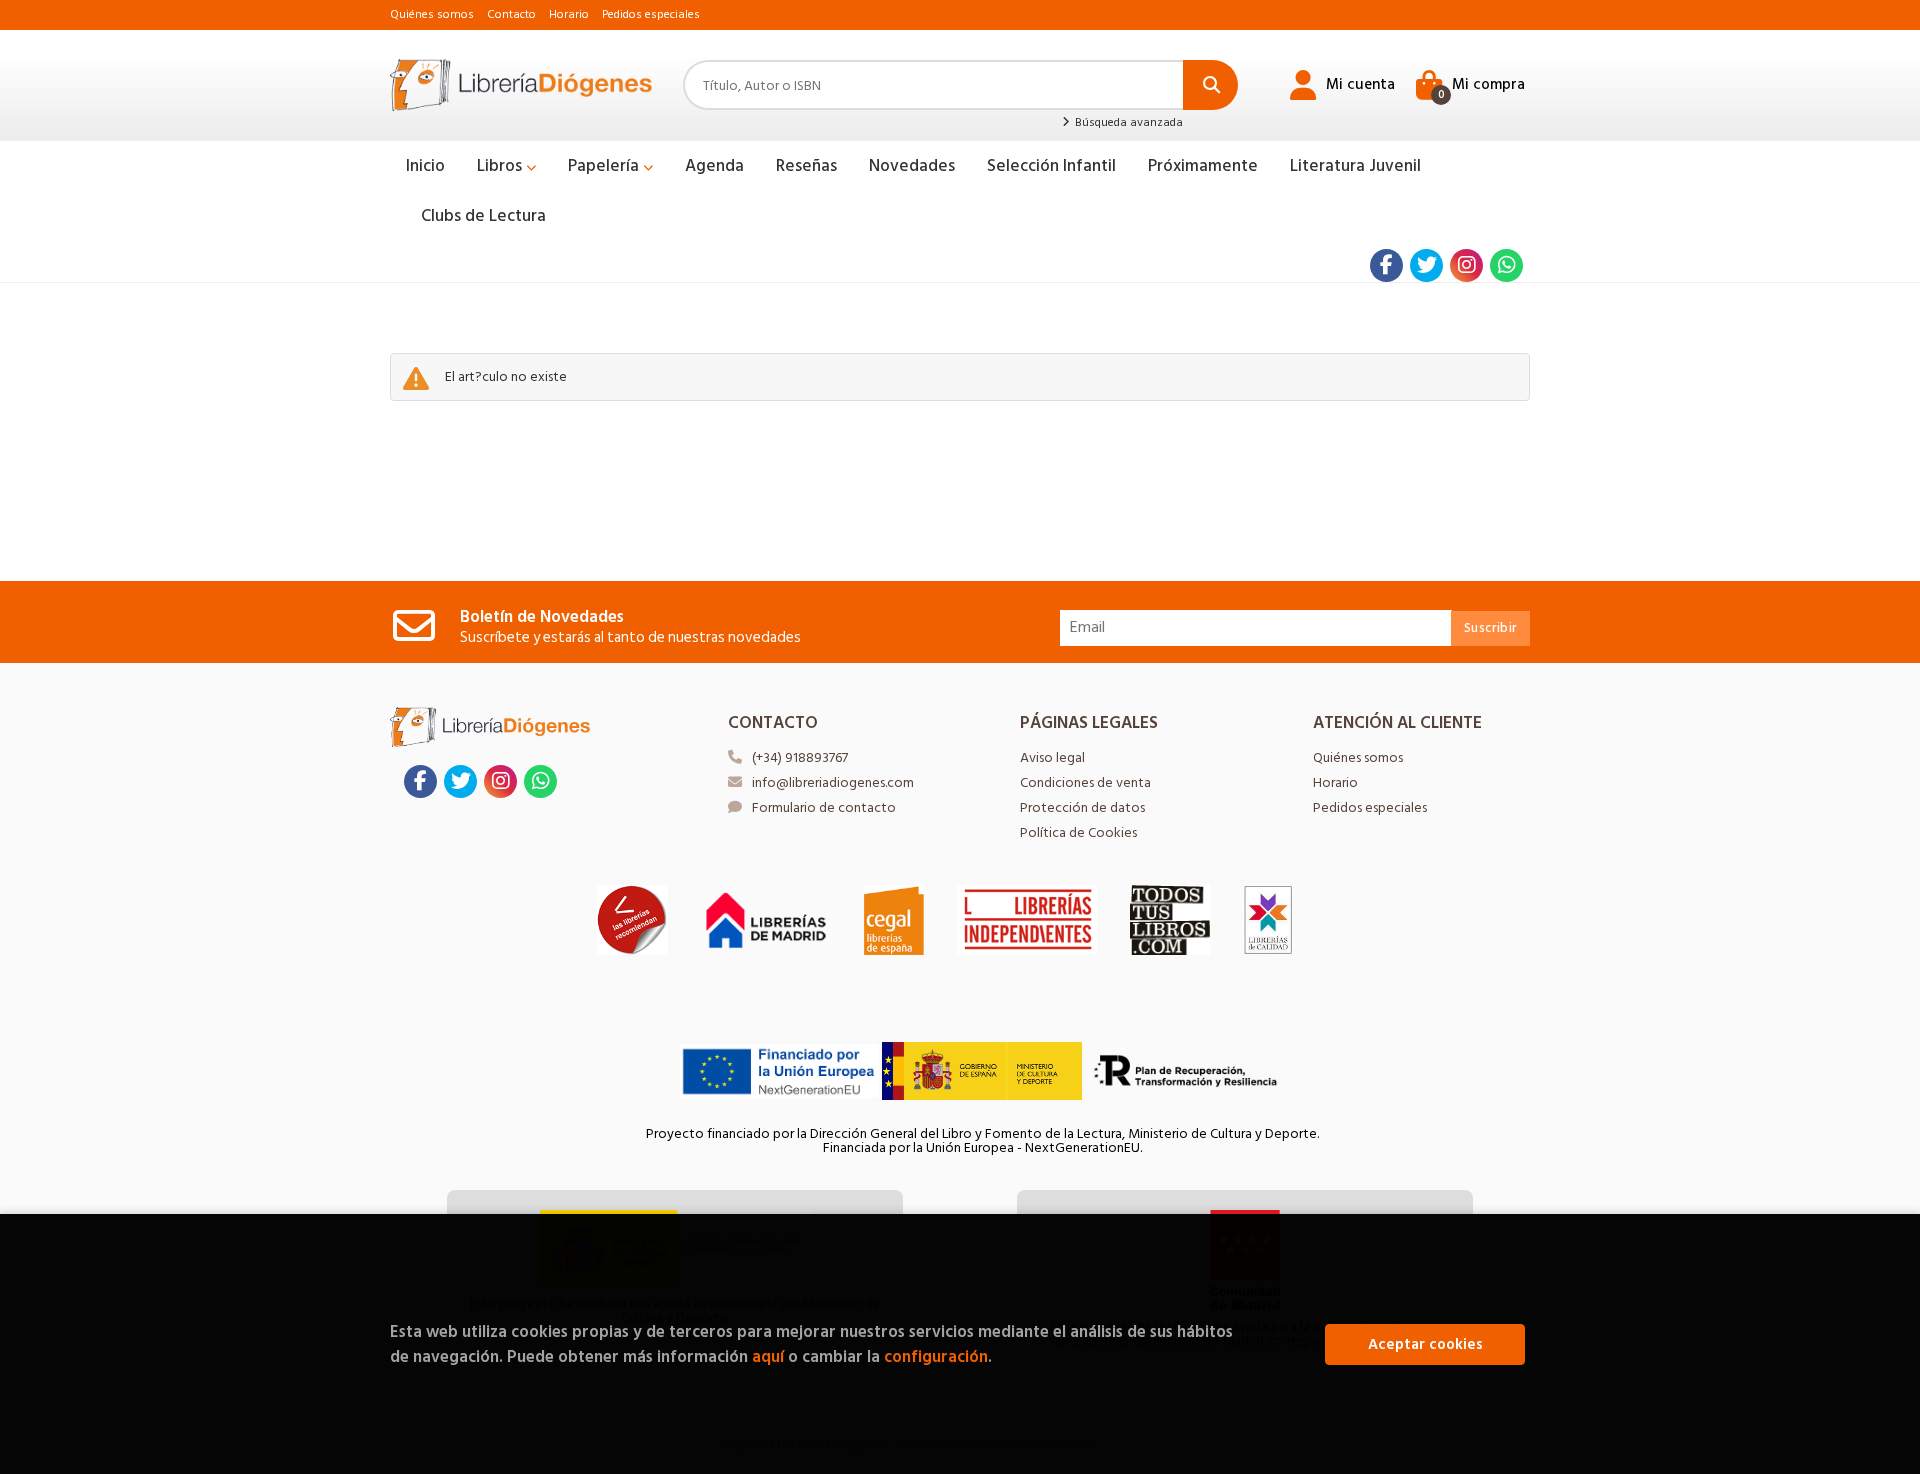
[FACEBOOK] (1386, 265)
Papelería (605, 166)
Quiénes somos (432, 14)
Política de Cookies (1078, 832)
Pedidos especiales (651, 14)
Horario (569, 14)
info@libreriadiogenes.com (833, 782)
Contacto (511, 14)
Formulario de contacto (824, 807)
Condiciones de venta (1085, 782)
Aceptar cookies (1425, 1344)
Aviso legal (1052, 757)
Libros (501, 166)
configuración (936, 1356)
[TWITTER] (1426, 265)
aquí (768, 1356)
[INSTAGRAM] (1466, 265)
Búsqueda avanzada (1127, 123)
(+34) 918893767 (800, 757)
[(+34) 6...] (1506, 265)
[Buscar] (1210, 85)
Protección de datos (1082, 807)
